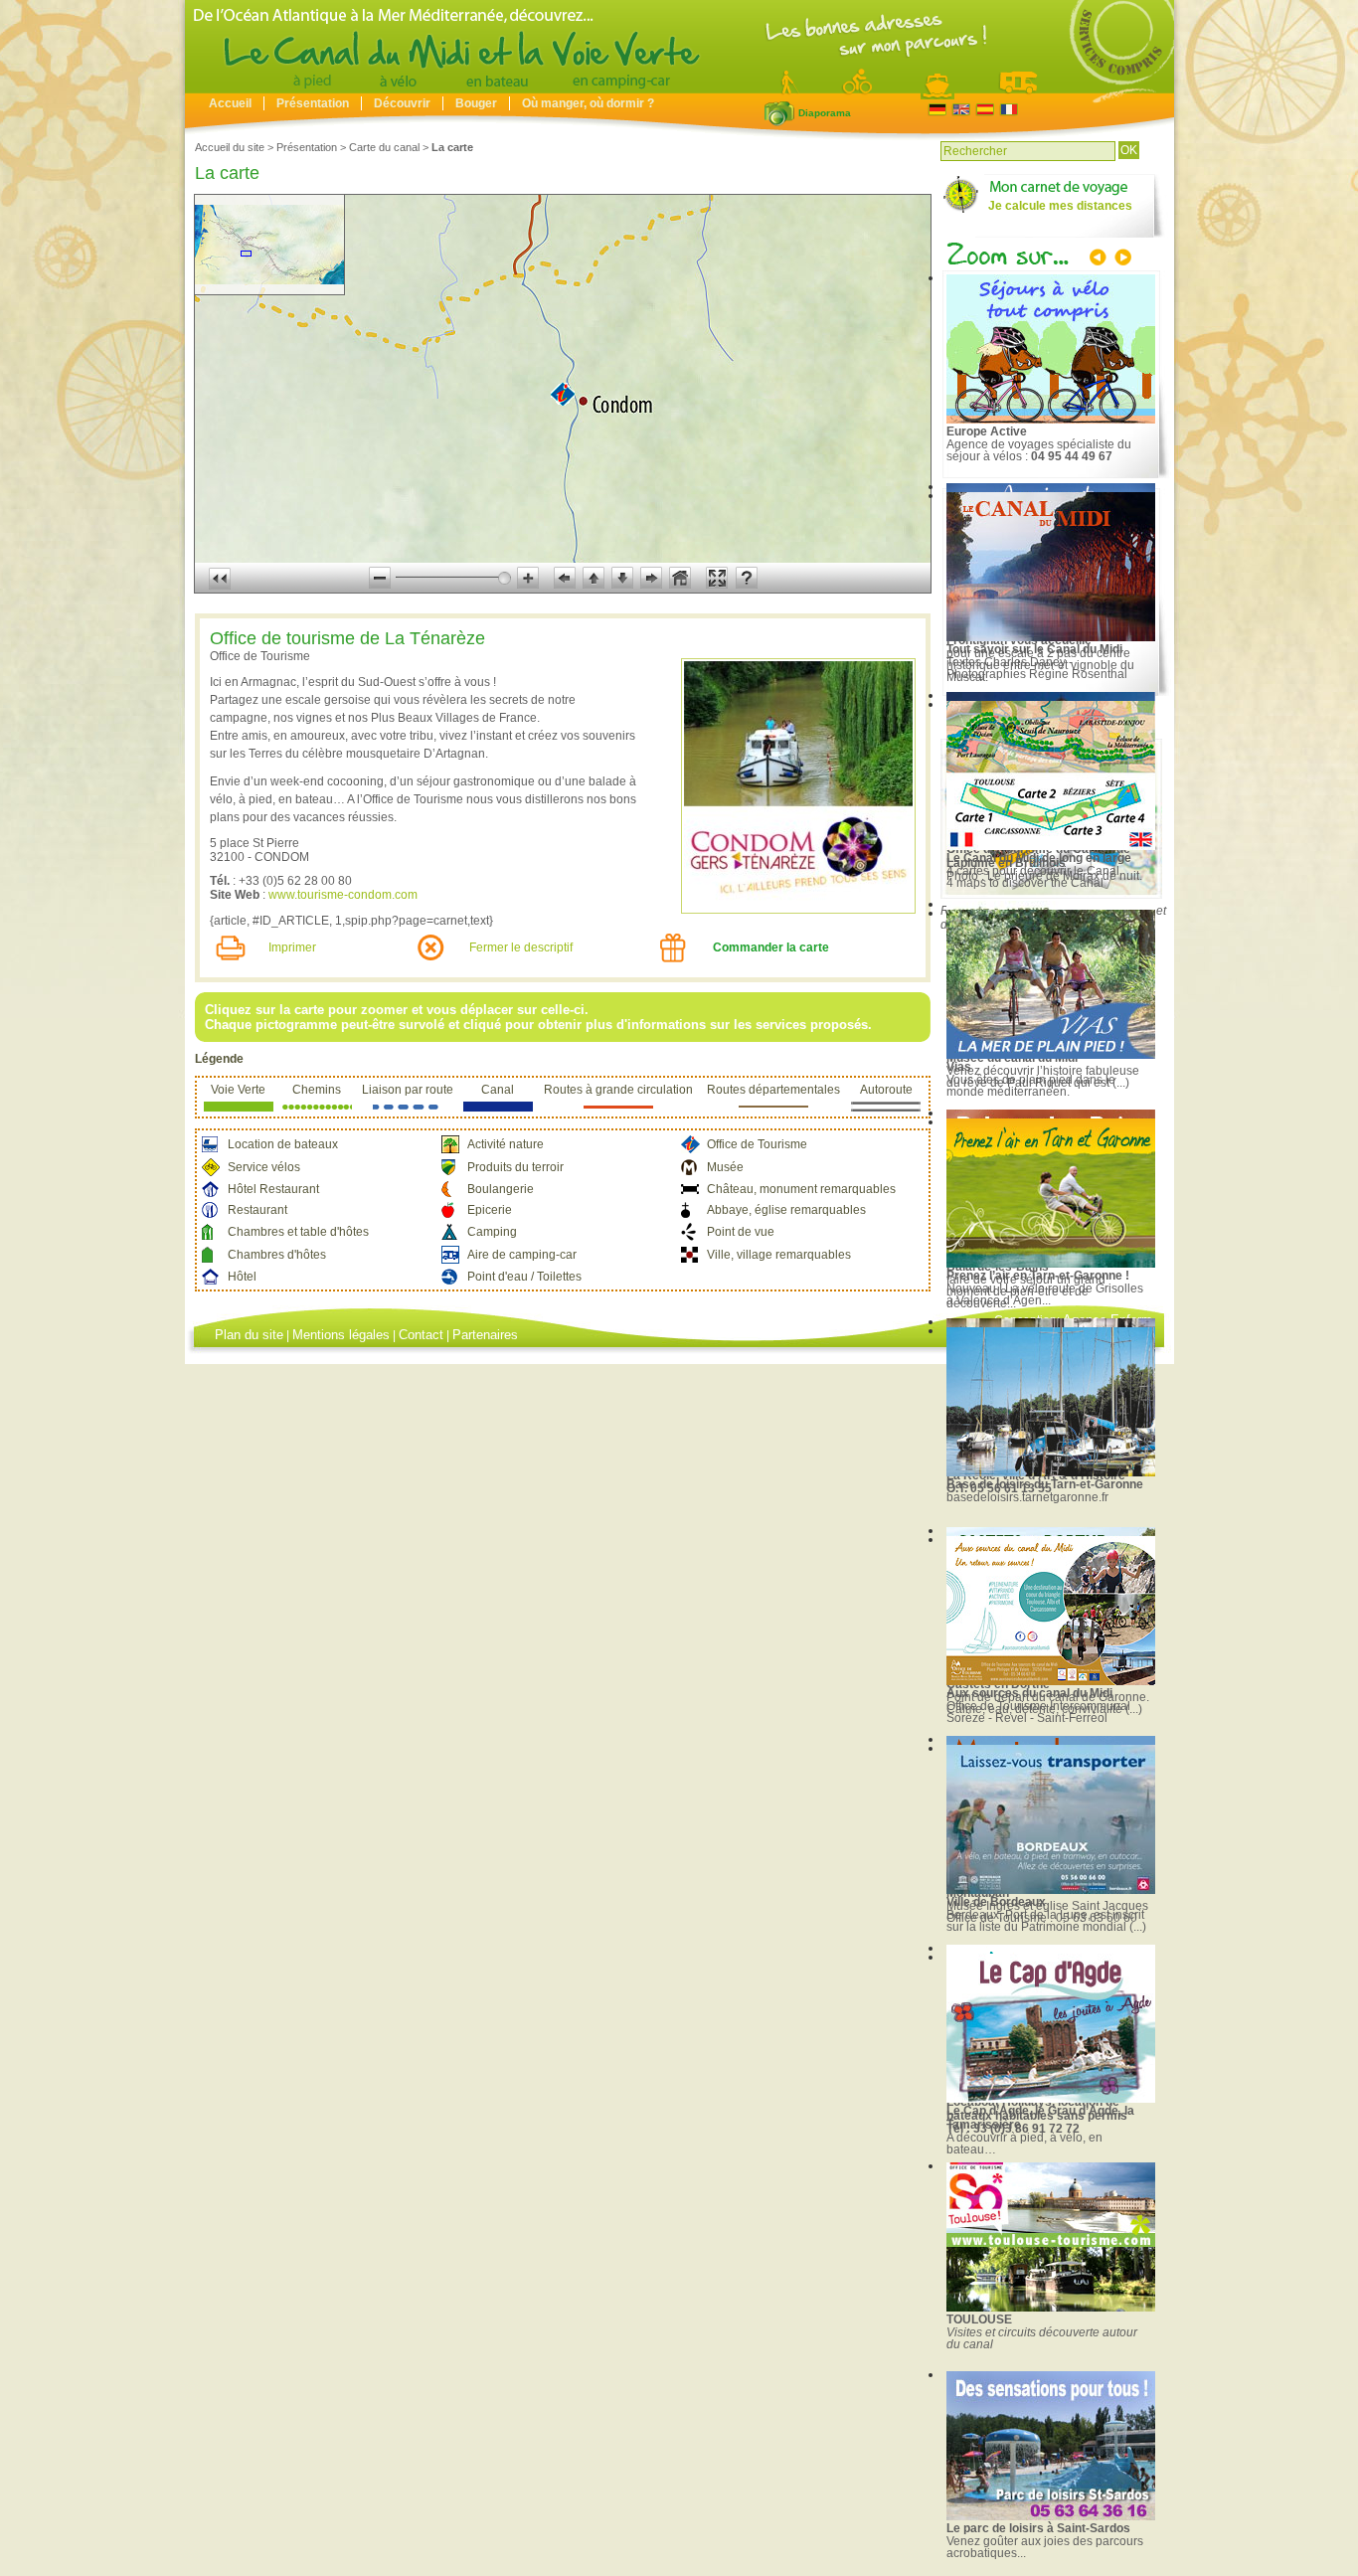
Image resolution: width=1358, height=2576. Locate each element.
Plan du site (249, 1335)
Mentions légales (341, 1335)
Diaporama (779, 113)
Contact (421, 1335)
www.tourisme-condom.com (343, 895)
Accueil (230, 103)
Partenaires (485, 1335)
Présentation (313, 103)
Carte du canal (384, 147)
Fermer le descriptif (521, 947)
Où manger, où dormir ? (588, 103)
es (985, 110)
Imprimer (292, 947)
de (937, 110)
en (961, 110)
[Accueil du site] (679, 88)
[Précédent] (1100, 259)
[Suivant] (1121, 259)
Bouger (476, 103)
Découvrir (402, 103)
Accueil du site (230, 147)
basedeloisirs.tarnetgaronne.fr (1027, 1497)
